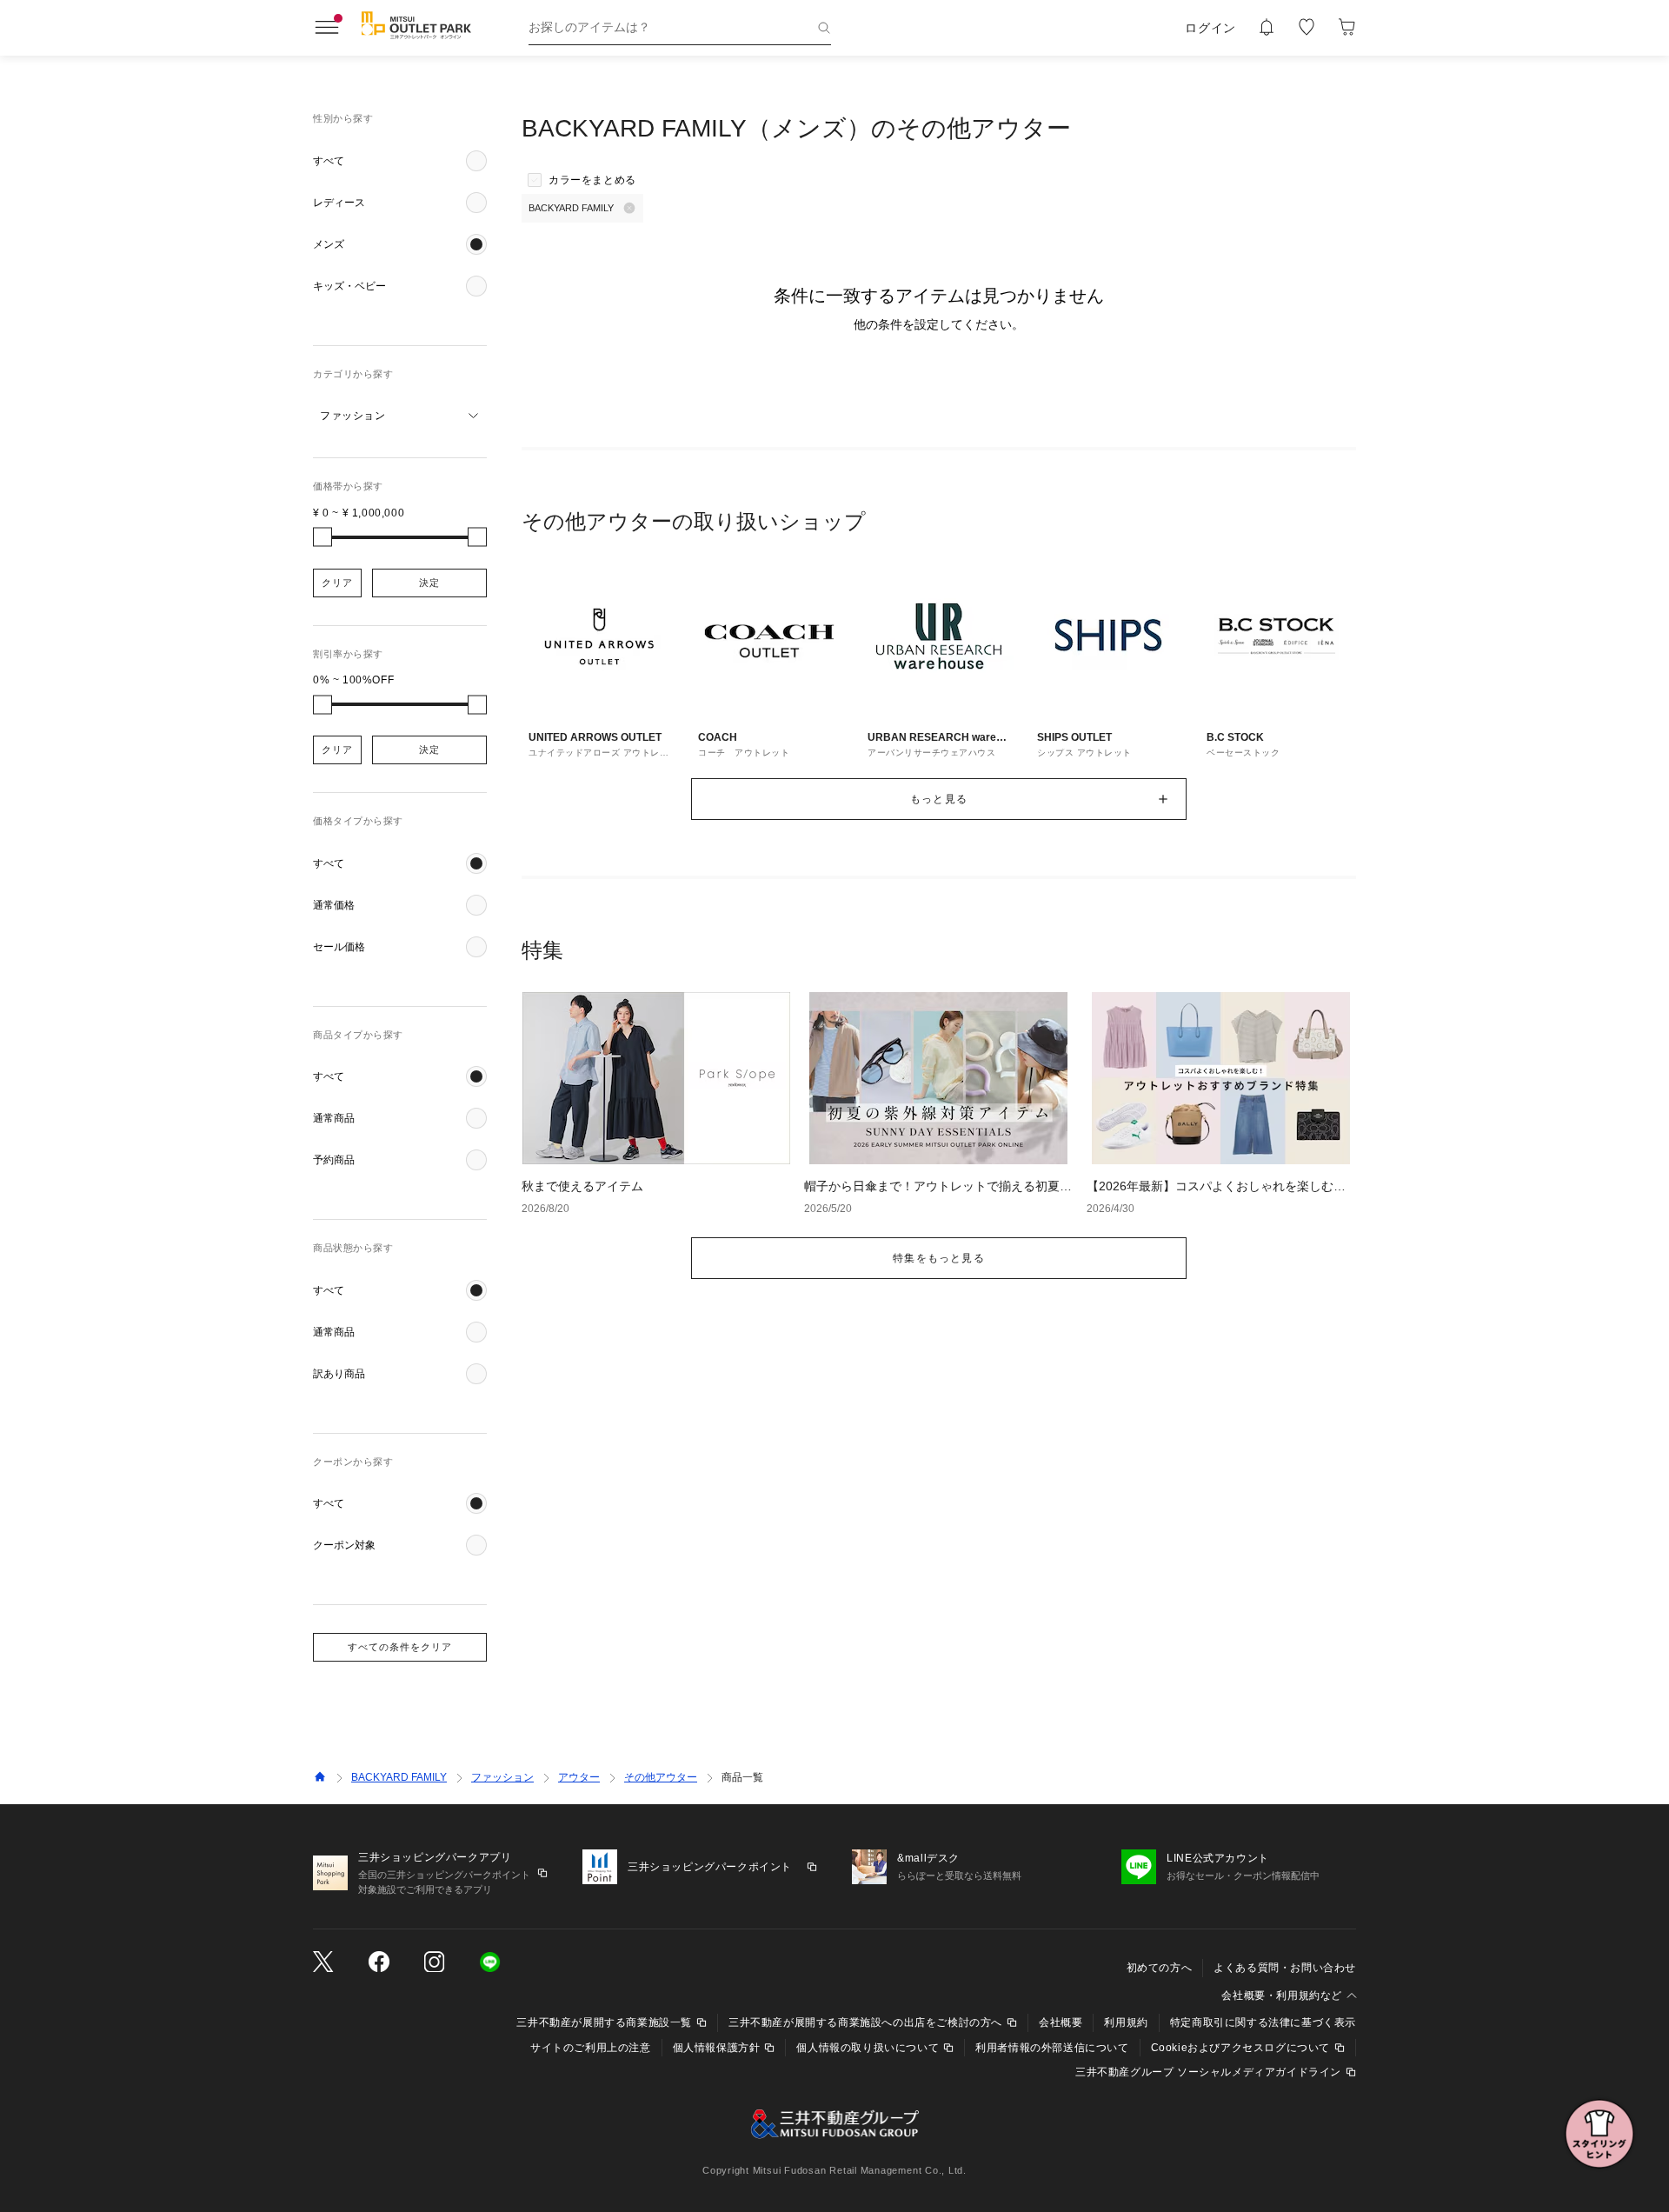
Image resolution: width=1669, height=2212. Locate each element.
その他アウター (661, 1777)
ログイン (1210, 28)
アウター (579, 1777)
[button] (400, 161)
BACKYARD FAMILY (399, 1777)
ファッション (502, 1777)
